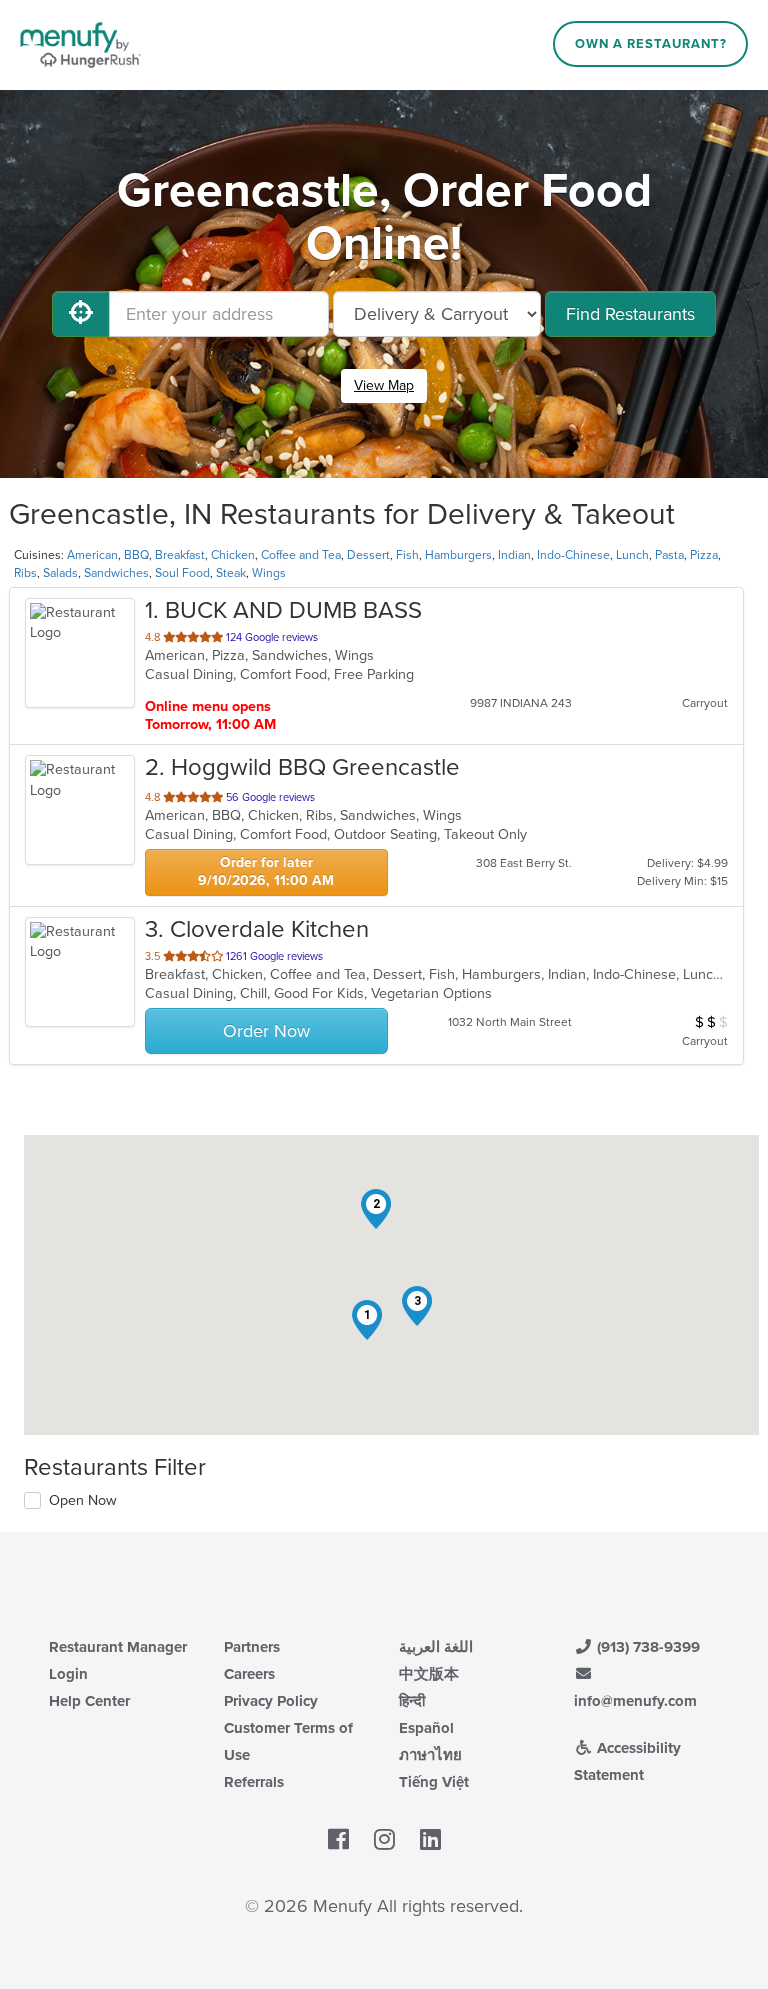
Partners (252, 1647)
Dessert (368, 555)
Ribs (25, 573)
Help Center (89, 1701)
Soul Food (182, 573)
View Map (384, 385)
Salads (60, 573)
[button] (367, 1320)
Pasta (669, 555)
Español (426, 1728)
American (92, 555)
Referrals (254, 1782)
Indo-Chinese (573, 555)
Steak (231, 573)
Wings (269, 573)
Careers (249, 1674)
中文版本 (429, 1674)
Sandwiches (116, 573)
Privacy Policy (271, 1701)
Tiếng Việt (434, 1782)
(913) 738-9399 (646, 1647)
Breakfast (180, 555)
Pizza (704, 555)
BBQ (136, 555)
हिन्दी (412, 1701)
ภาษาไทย (430, 1755)
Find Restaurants (630, 314)
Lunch (632, 555)
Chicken (233, 555)
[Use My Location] (81, 314)
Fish (407, 555)
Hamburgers (458, 555)
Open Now (83, 1500)
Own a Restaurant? (651, 44)
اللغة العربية (436, 1647)
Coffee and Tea (301, 555)
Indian (514, 555)
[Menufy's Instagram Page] (384, 1841)
